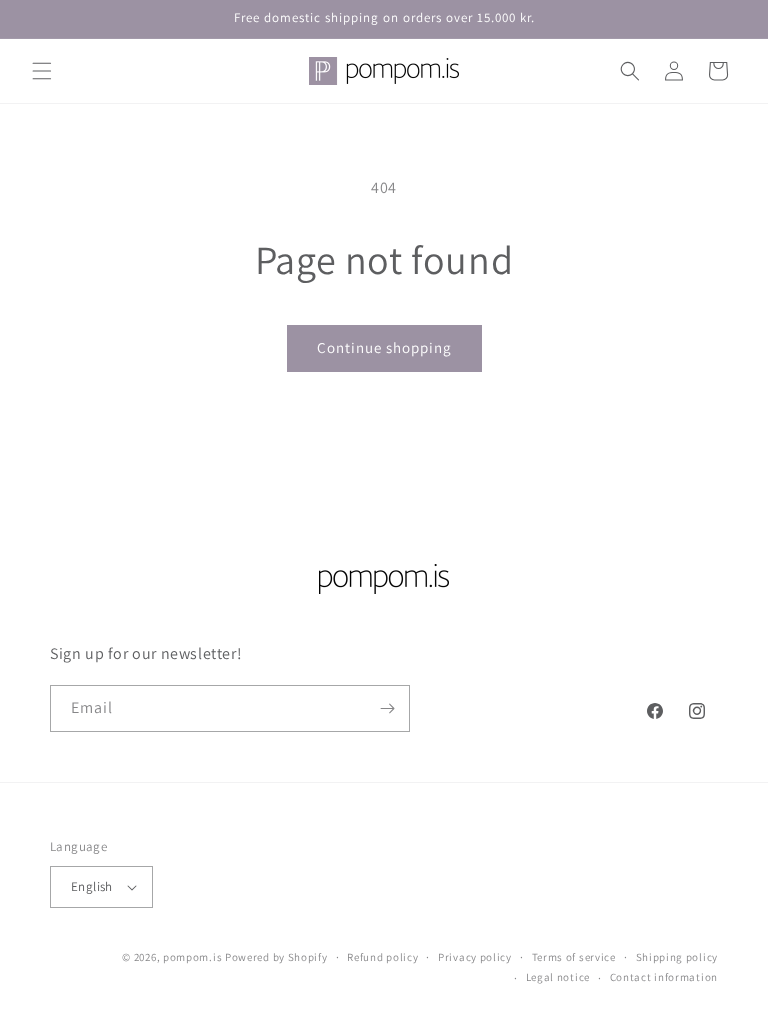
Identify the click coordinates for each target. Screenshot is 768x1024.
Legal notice (558, 977)
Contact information (664, 977)
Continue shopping (384, 347)
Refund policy (382, 957)
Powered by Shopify (276, 957)
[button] (42, 71)
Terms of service (574, 957)
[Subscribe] (387, 708)
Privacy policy (475, 957)
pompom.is (192, 957)
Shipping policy (677, 957)
